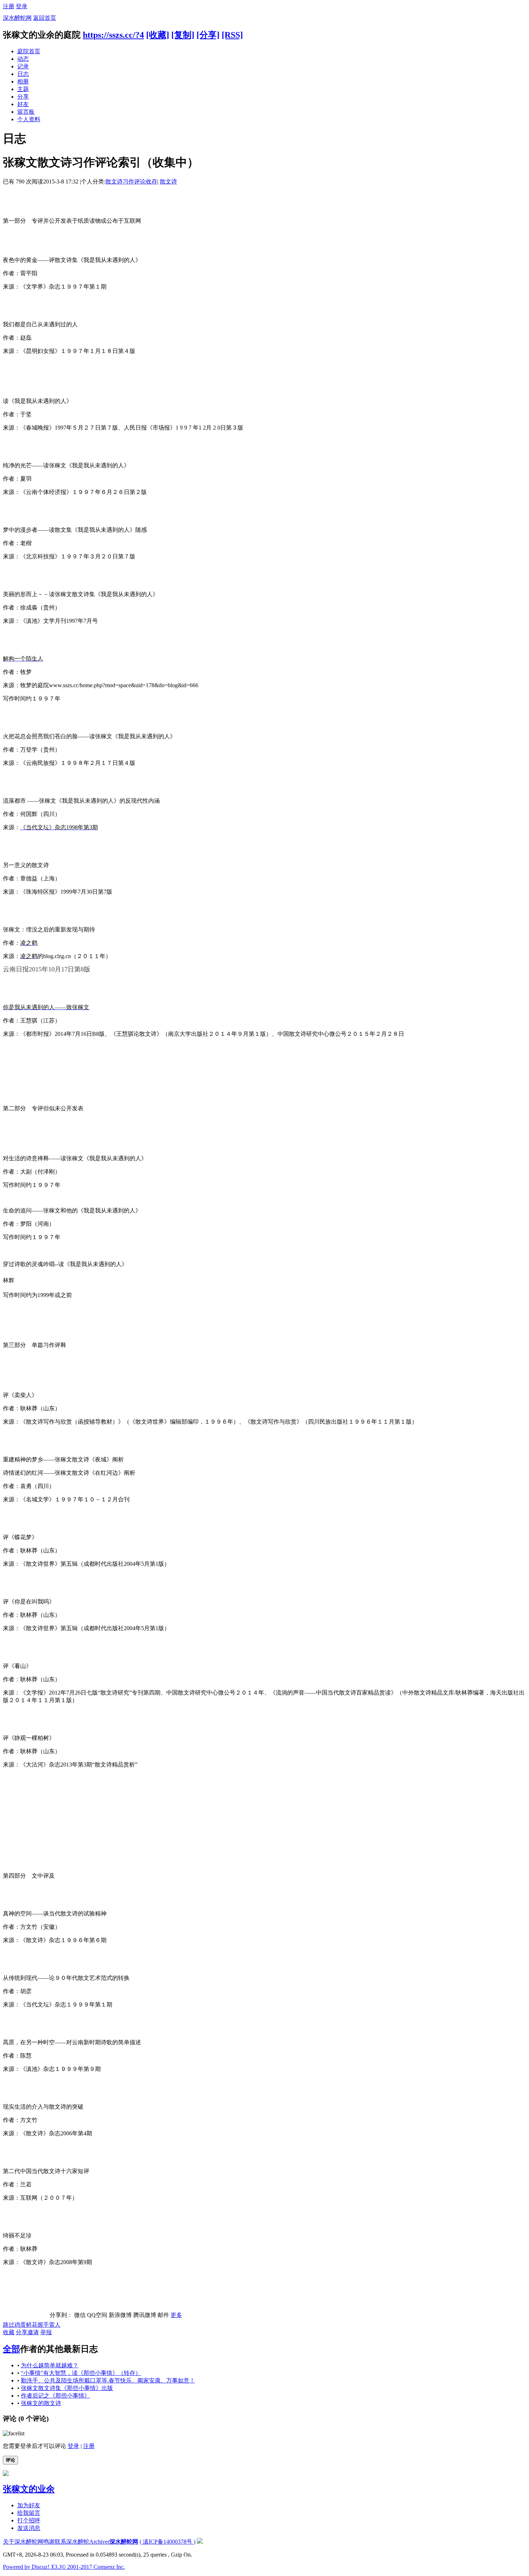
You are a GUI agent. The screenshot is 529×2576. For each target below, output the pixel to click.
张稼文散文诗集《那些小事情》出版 (67, 2388)
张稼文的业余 (29, 2489)
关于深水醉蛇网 (23, 2542)
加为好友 (29, 2505)
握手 (43, 2325)
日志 (23, 74)
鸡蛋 (20, 2325)
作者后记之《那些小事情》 (55, 2396)
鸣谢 (49, 2542)
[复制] (183, 35)
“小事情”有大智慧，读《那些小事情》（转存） (81, 2373)
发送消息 (29, 2528)
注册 (9, 6)
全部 (12, 2349)
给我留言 (29, 2513)
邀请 (33, 2332)
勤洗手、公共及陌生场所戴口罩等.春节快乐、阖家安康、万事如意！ (108, 2380)
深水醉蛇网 (17, 18)
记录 (23, 66)
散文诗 (168, 182)
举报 (46, 2332)
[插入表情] (14, 2433)
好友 (23, 104)
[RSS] (232, 35)
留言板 (26, 112)
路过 (9, 2325)
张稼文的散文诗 (41, 2403)
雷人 (55, 2325)
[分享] (208, 35)
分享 (23, 97)
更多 (176, 2315)
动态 (23, 59)
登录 (22, 6)
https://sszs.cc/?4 (113, 35)
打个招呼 (29, 2520)
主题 (23, 89)
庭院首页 (29, 51)
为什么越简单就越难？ (50, 2365)
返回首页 (45, 18)
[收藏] (158, 35)
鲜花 (32, 2325)
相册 (23, 81)
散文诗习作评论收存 (131, 182)
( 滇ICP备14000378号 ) (168, 2542)
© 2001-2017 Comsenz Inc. (93, 2567)
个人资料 (29, 119)
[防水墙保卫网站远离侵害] (200, 2542)
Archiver (99, 2542)
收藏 (9, 2332)
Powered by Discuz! (32, 2567)
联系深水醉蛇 (72, 2542)
